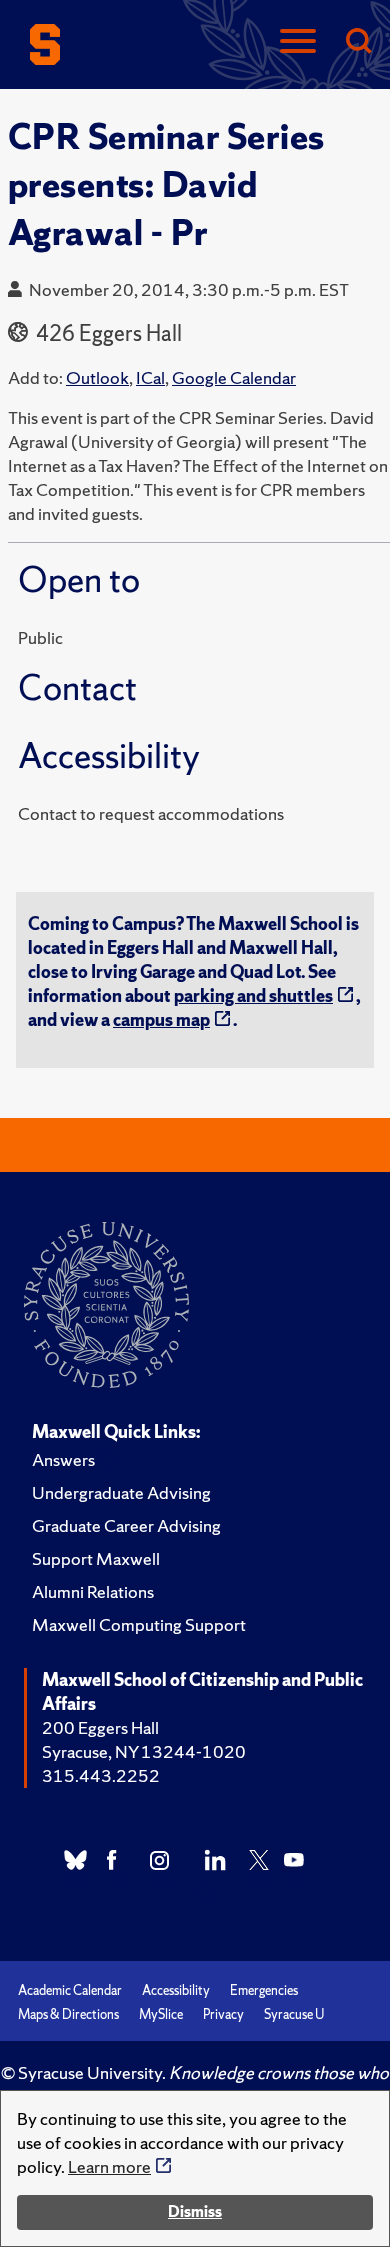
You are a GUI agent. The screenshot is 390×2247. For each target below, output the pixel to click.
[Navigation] (298, 42)
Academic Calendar (70, 1990)
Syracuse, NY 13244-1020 (144, 1751)
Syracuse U (294, 2014)
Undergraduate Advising (121, 1492)
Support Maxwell (96, 1558)
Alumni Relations (93, 1591)
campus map (161, 1019)
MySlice (161, 2014)
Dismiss (195, 2211)
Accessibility (176, 1990)
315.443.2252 (101, 1775)
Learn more (109, 2166)
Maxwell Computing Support (139, 1624)
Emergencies (264, 1990)
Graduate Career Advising (126, 1525)
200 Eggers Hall (100, 1727)
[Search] (358, 42)
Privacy (223, 2014)
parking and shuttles (253, 995)
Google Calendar (234, 377)
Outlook (97, 377)
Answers (63, 1459)
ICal (150, 377)
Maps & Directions (68, 2014)
